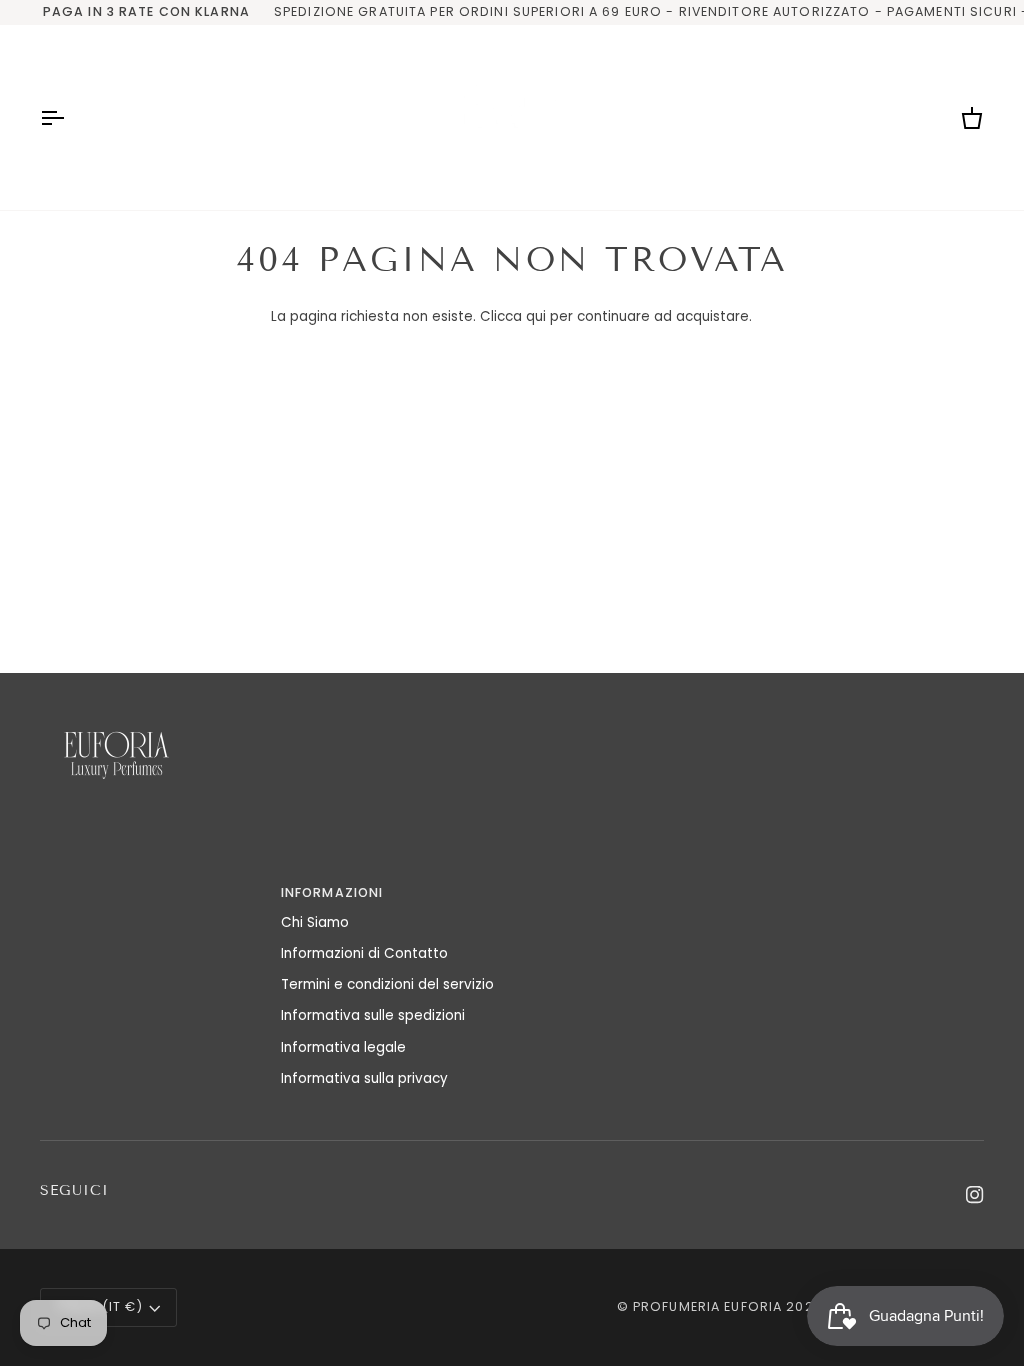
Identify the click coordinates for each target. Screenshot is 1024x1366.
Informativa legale (343, 1047)
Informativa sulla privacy (364, 1078)
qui (536, 316)
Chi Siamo (315, 922)
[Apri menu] (70, 117)
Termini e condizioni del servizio (387, 984)
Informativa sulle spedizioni (373, 1015)
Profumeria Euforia (707, 1306)
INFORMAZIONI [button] (332, 892)
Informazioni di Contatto (364, 953)
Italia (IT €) (100, 1306)
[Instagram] (975, 1195)
